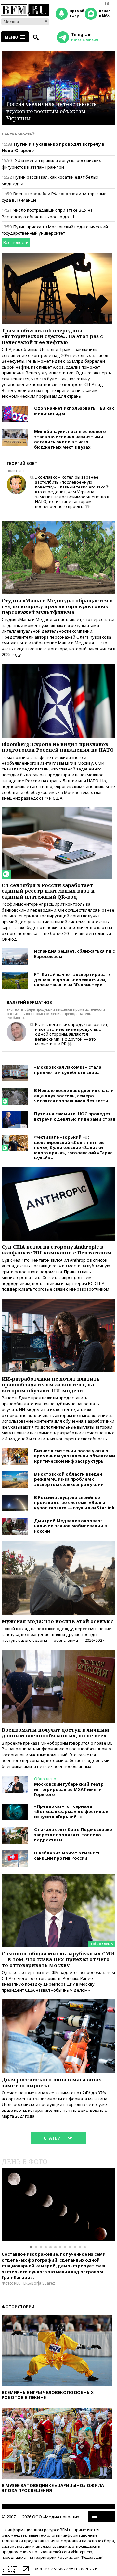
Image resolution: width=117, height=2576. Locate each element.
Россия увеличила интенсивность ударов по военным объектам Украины (52, 111)
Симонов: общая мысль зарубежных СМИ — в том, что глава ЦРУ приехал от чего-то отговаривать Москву (58, 1959)
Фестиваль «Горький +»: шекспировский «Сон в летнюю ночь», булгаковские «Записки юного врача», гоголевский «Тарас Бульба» (73, 1147)
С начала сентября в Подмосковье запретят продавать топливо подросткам (73, 1835)
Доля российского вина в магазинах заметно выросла (52, 2082)
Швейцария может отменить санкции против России (67, 1855)
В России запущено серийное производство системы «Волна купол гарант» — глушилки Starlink (74, 1502)
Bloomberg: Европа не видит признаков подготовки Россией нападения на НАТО (58, 747)
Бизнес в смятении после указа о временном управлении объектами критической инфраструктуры (75, 1456)
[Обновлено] (58, 1876)
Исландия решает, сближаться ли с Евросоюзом (74, 954)
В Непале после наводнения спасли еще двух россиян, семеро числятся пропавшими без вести (74, 1096)
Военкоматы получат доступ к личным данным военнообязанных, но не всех (55, 1733)
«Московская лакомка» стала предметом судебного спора (68, 1070)
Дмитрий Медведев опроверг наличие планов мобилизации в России (71, 1526)
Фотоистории (18, 2307)
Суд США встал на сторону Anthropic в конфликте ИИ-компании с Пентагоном (57, 1250)
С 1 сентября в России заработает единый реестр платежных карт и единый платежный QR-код (48, 891)
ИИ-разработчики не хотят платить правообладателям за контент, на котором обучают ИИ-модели (51, 1384)
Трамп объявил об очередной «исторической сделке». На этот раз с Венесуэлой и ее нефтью (52, 336)
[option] (58, 2205)
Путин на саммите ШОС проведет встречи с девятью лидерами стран (75, 1116)
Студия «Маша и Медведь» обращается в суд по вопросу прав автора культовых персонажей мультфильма (57, 606)
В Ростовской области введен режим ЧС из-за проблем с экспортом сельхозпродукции (69, 1479)
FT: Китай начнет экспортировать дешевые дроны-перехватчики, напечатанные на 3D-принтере (72, 980)
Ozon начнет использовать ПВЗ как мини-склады (74, 411)
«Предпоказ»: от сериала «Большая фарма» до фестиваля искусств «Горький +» (72, 1811)
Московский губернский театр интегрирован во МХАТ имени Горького (69, 1789)
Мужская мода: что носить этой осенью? (58, 1621)
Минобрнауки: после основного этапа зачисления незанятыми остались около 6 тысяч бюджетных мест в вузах (70, 439)
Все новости (16, 242)
